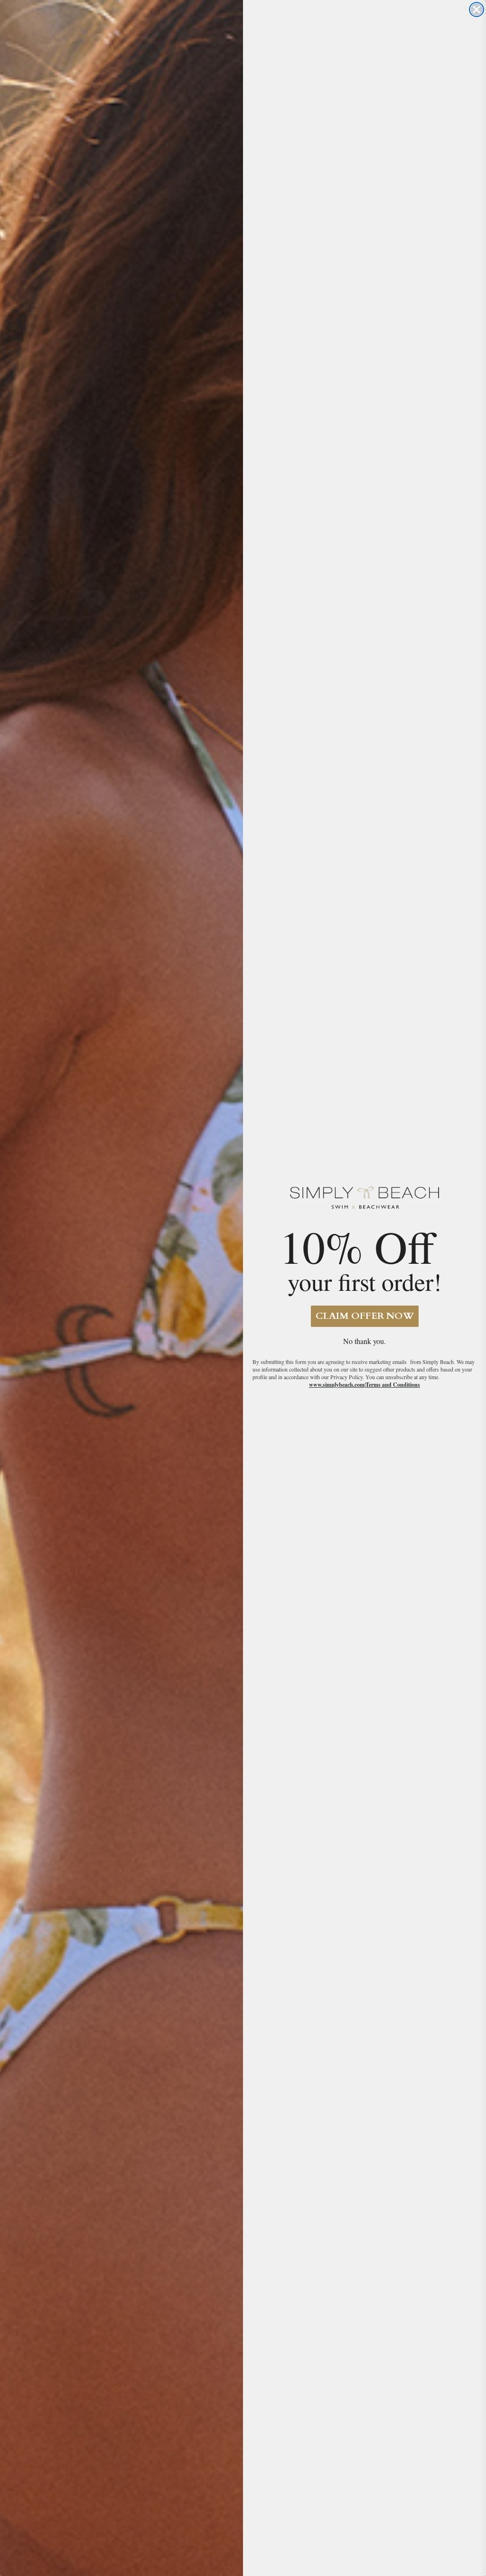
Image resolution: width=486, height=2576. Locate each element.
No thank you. (364, 1341)
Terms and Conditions (393, 1385)
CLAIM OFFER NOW (365, 1316)
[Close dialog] (477, 9)
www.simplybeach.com (337, 1385)
